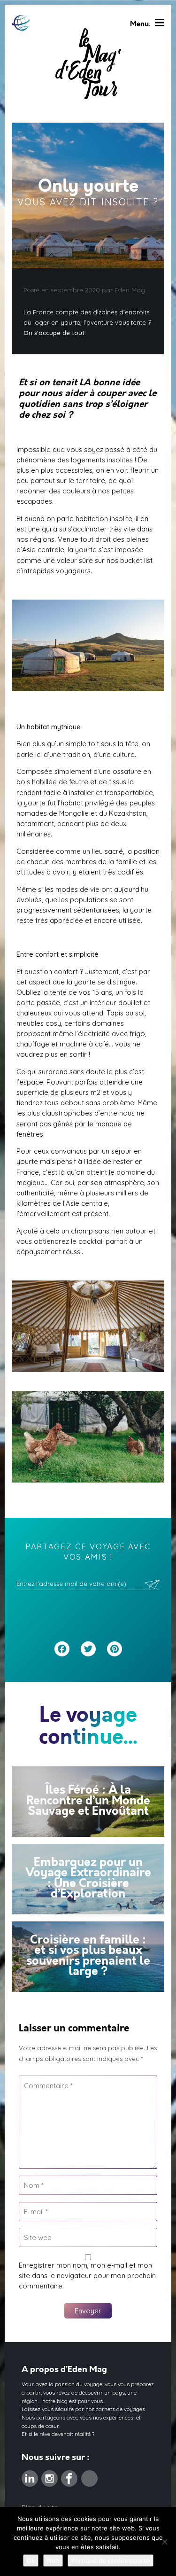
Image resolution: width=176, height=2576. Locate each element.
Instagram (50, 2475)
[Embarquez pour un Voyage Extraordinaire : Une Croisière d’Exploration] (88, 1879)
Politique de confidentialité (111, 2560)
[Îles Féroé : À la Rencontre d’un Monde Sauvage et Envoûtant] (88, 1802)
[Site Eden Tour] (21, 23)
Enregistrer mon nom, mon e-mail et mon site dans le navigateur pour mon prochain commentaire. (87, 2275)
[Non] (164, 2542)
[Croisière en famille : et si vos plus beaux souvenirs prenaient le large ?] (88, 1957)
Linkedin (30, 2475)
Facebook (69, 2475)
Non (53, 2560)
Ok (31, 2560)
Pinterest (89, 2475)
